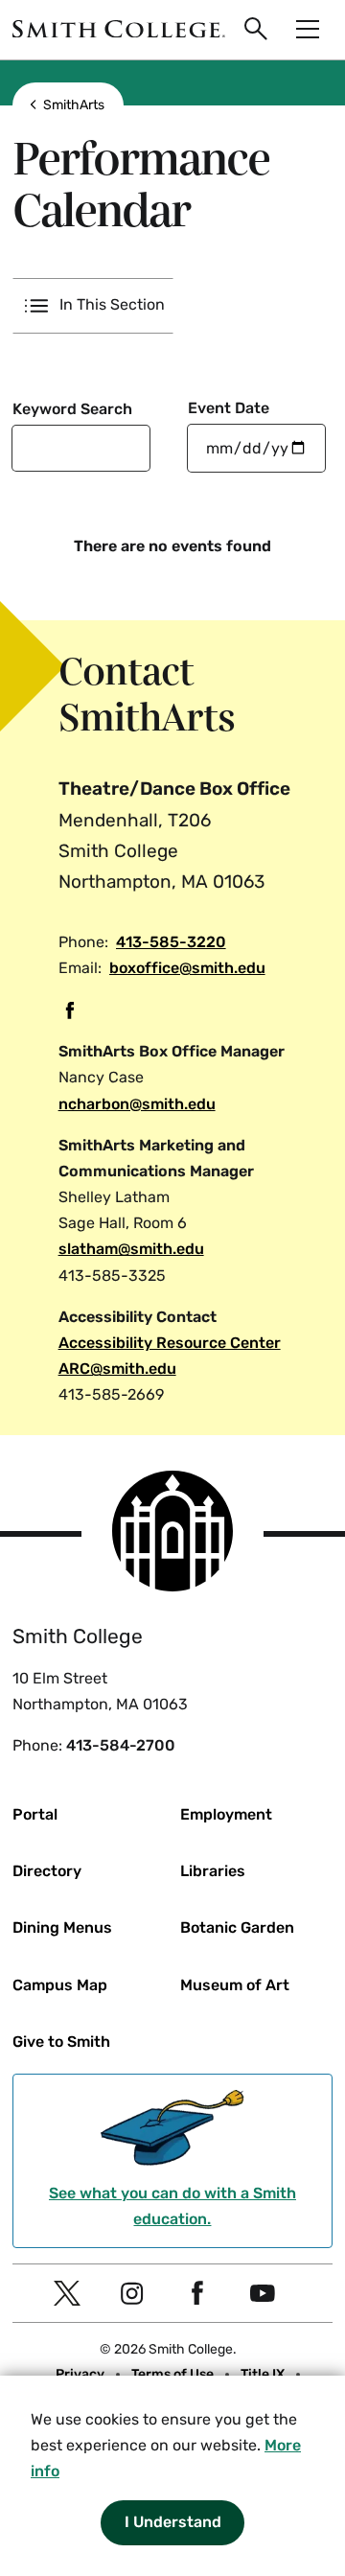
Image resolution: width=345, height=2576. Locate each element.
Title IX (263, 2374)
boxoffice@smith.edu (187, 968)
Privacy (80, 2374)
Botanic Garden (237, 1927)
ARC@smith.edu (117, 1369)
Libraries (213, 1871)
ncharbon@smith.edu (137, 1104)
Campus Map (60, 1985)
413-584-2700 (121, 1745)
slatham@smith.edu (131, 1249)
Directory (47, 1871)
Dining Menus (62, 1927)
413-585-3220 (171, 942)
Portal (35, 1814)
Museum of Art (235, 1985)
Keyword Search (72, 409)
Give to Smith (61, 2042)
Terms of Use (172, 2374)
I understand (173, 2522)
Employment (226, 1814)
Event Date (229, 408)
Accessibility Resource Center (170, 1343)
